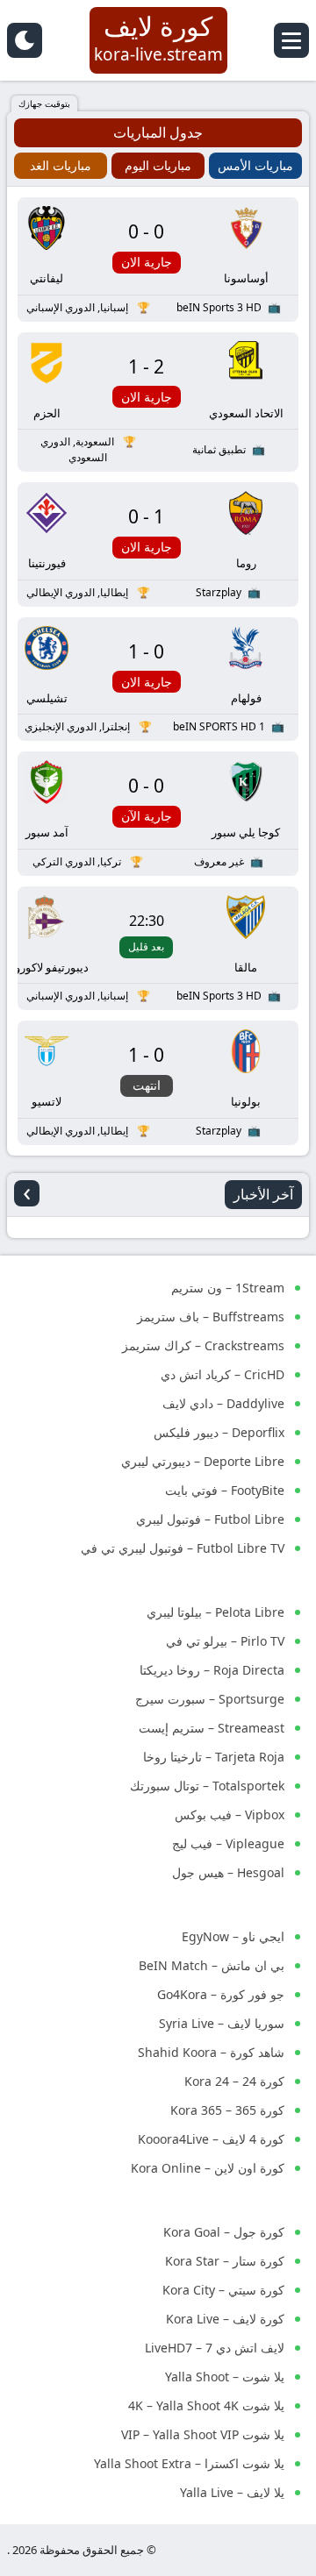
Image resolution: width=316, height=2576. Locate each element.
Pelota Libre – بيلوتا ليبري (215, 1612)
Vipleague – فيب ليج (228, 1843)
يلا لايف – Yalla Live (232, 2492)
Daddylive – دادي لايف (223, 1403)
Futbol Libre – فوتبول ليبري (210, 1519)
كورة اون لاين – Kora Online (208, 2168)
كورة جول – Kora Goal (224, 2232)
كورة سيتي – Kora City (223, 2290)
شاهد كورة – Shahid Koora (211, 2052)
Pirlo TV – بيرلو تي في (225, 1641)
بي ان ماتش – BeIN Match (212, 1965)
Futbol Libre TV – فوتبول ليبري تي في (183, 1548)
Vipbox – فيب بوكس (230, 1815)
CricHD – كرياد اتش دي (223, 1374)
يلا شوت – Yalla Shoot (225, 2377)
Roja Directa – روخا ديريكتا (212, 1670)
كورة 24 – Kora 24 (234, 2081)
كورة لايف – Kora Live (225, 2319)
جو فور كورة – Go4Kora (221, 1994)
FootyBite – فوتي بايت (225, 1490)
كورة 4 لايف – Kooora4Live (211, 2139)
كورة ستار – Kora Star (225, 2261)
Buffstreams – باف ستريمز (211, 1316)
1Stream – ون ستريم (228, 1288)
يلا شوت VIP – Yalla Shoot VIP (203, 2434)
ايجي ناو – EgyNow (233, 1936)
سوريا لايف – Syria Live (222, 2023)
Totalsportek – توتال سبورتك (207, 1786)
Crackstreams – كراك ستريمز (203, 1345)
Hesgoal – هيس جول (228, 1872)
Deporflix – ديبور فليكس (219, 1432)
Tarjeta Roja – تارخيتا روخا (214, 1757)
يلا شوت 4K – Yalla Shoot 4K (206, 2405)
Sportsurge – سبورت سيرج (210, 1699)
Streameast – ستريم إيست (212, 1728)
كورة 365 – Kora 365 (227, 2110)
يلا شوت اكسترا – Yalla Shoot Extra (189, 2463)
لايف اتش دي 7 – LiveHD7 (215, 2348)
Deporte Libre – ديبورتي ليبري (203, 1461)
